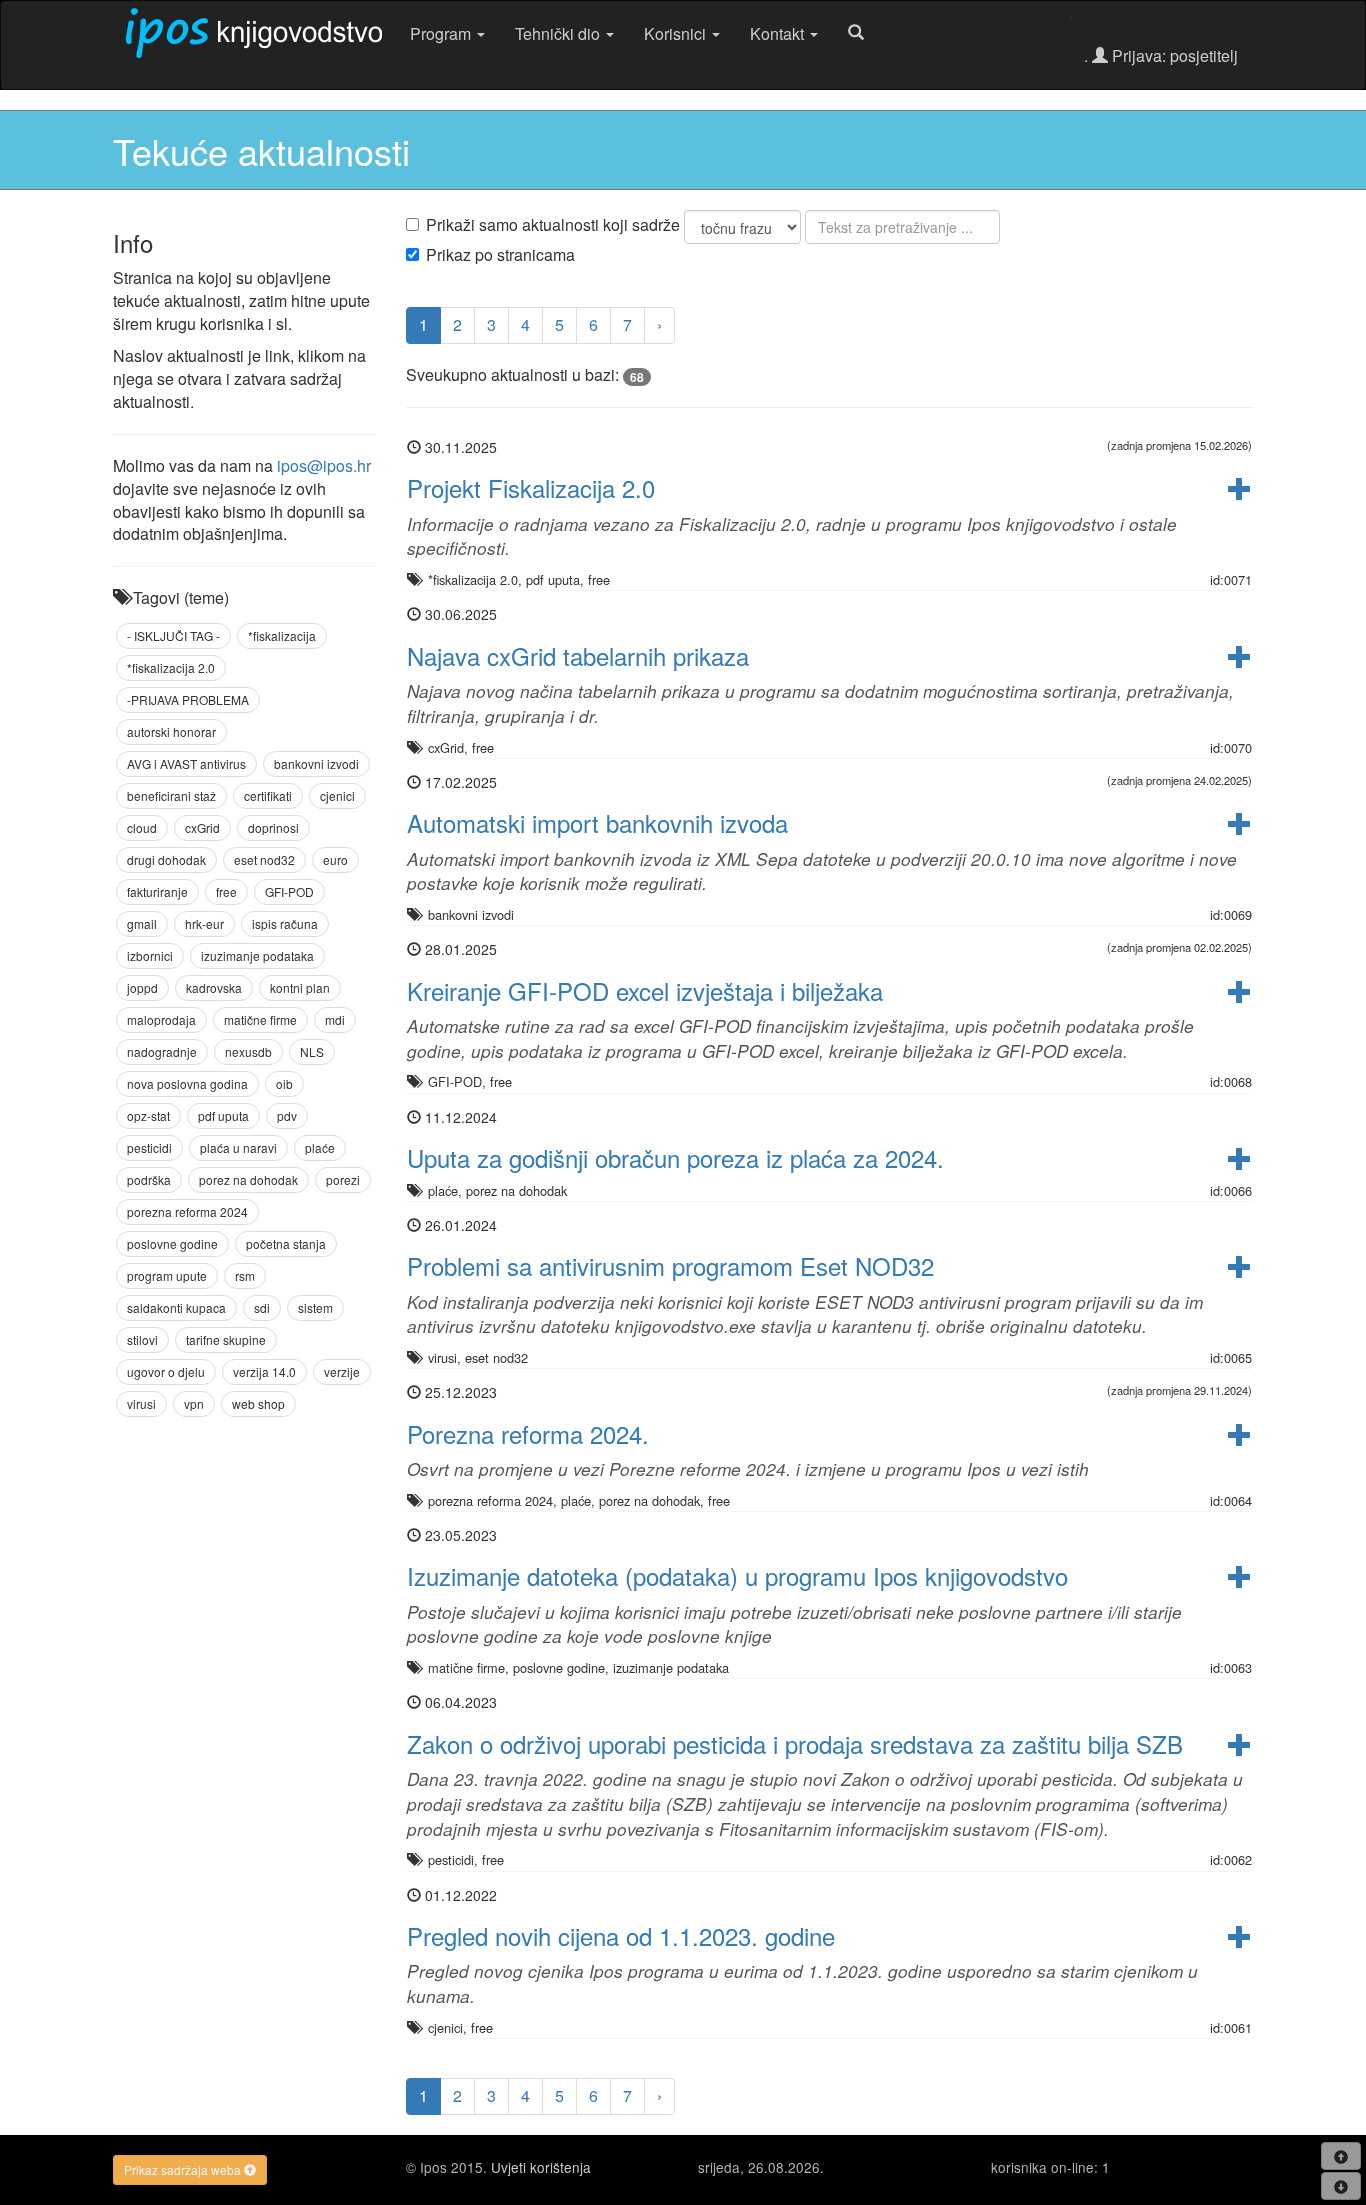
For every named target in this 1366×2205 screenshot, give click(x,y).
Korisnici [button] (677, 33)
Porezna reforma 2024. (528, 1433)
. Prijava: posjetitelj (1161, 55)
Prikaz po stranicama (500, 255)
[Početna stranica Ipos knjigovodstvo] (254, 33)
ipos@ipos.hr (324, 465)
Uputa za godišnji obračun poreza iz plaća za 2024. (675, 1157)
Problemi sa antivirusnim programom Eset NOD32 (670, 1265)
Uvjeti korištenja (541, 2167)
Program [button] (442, 33)
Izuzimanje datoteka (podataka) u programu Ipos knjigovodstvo (737, 1575)
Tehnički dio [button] (559, 33)
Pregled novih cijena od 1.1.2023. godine (621, 1935)
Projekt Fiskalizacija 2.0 (531, 487)
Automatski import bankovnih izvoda (597, 822)
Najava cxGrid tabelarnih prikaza (578, 655)
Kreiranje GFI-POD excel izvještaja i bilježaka (645, 990)
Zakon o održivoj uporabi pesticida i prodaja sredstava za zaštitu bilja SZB (795, 1743)
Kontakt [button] (779, 33)
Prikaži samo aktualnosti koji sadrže (553, 225)
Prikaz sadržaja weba (184, 2169)
